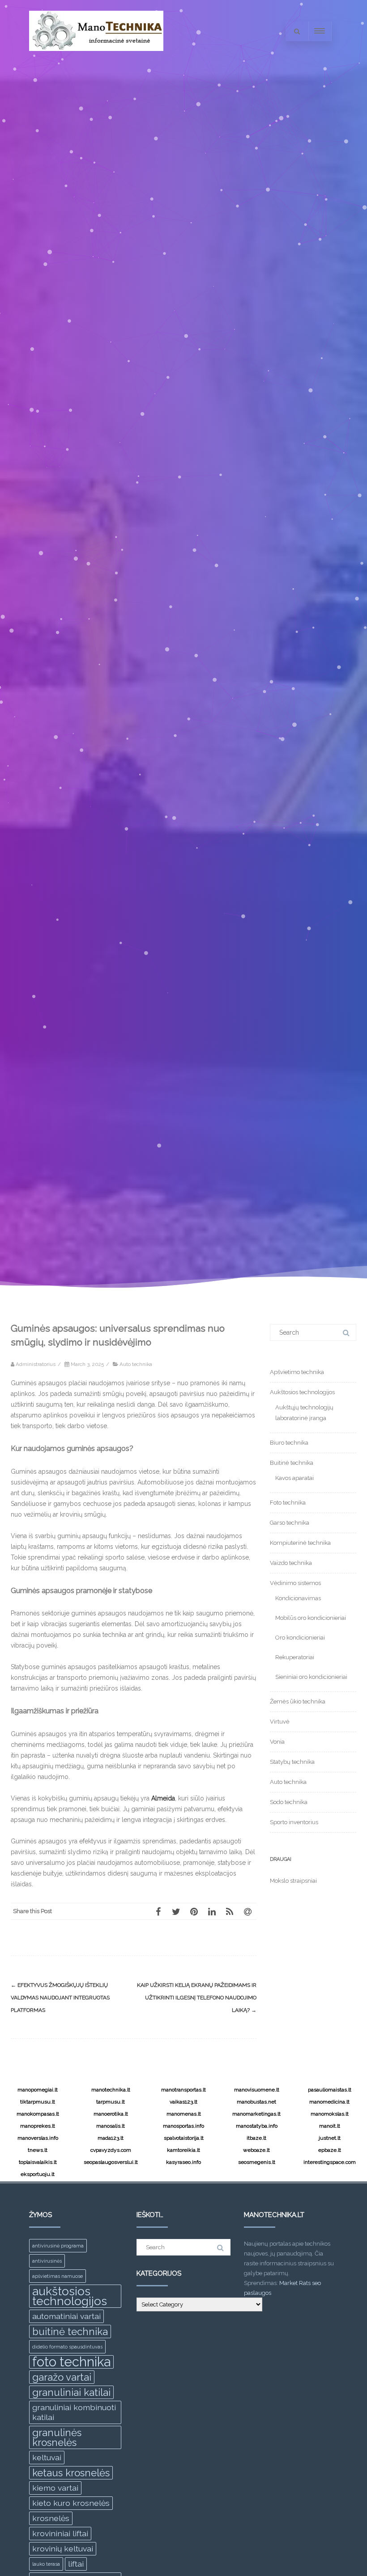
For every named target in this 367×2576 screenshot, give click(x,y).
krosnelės (51, 2518)
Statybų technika (292, 1762)
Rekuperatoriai (295, 1657)
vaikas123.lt (183, 2102)
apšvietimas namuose (58, 2276)
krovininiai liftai (60, 2533)
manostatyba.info (257, 2126)
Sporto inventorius (294, 1822)
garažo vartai (62, 2377)
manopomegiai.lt (38, 2090)
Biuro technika (289, 1443)
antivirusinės (47, 2261)
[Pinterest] (194, 1911)
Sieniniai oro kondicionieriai (311, 1677)
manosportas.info (183, 2126)
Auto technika (136, 1364)
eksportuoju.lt (38, 2174)
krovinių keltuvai (63, 2549)
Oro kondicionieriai (300, 1638)
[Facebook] (158, 1911)
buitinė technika (70, 2331)
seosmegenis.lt (257, 2162)
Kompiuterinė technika (300, 1543)
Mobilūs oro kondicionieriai (311, 1618)
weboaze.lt (256, 2150)
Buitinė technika (292, 1463)
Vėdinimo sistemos (295, 1583)
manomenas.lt (184, 2114)
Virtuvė (280, 1722)
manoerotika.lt (111, 2114)
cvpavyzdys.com (111, 2150)
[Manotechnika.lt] (96, 59)
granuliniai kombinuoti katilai (74, 2412)
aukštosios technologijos (70, 2296)
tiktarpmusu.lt (38, 2102)
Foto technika (288, 1503)
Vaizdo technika (291, 1563)
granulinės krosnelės (57, 2437)
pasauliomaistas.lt (330, 2090)
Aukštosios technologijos (302, 1392)
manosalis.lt (111, 2126)
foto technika (71, 2362)
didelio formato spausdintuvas (67, 2347)
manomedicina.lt (329, 2102)
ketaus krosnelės (71, 2473)
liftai (76, 2564)
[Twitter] (176, 1911)
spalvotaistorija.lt (184, 2138)
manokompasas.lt (38, 2114)
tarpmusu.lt (111, 2102)
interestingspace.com (330, 2162)
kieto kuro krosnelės (71, 2503)
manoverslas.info (38, 2138)
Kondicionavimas (298, 1598)
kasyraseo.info (183, 2162)
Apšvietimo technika (297, 1372)
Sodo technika (289, 1802)
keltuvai (47, 2457)
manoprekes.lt (38, 2126)
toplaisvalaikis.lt (38, 2162)
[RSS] (230, 1911)
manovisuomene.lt (257, 2090)
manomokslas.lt (330, 2114)
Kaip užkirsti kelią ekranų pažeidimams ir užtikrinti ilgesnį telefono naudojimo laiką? (197, 1998)
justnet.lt (330, 2138)
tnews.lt (38, 2150)
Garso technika (290, 1523)
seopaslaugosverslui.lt (111, 2162)
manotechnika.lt (111, 2090)
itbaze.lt (256, 2138)
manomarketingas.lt (256, 2114)
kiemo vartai (55, 2488)
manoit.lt (330, 2126)
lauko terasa (46, 2564)
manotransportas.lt (183, 2090)
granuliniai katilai (71, 2392)
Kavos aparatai (294, 1478)
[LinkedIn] (212, 1911)
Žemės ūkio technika (298, 1701)
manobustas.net (256, 2102)
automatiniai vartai (66, 2316)
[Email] (248, 1911)
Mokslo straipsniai (293, 1881)
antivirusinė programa (58, 2246)
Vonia (277, 1742)
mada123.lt (111, 2138)
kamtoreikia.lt (183, 2150)
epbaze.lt (330, 2150)
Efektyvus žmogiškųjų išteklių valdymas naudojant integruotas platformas (60, 1998)
